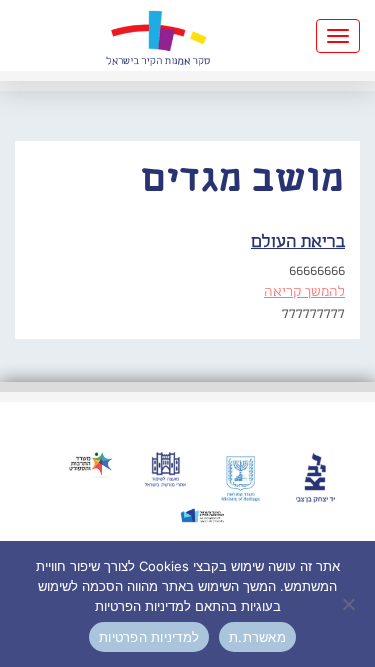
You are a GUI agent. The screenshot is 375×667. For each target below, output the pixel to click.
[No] (350, 604)
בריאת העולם (298, 242)
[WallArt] (158, 35)
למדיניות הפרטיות (149, 637)
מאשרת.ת (257, 637)
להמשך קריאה (304, 292)
